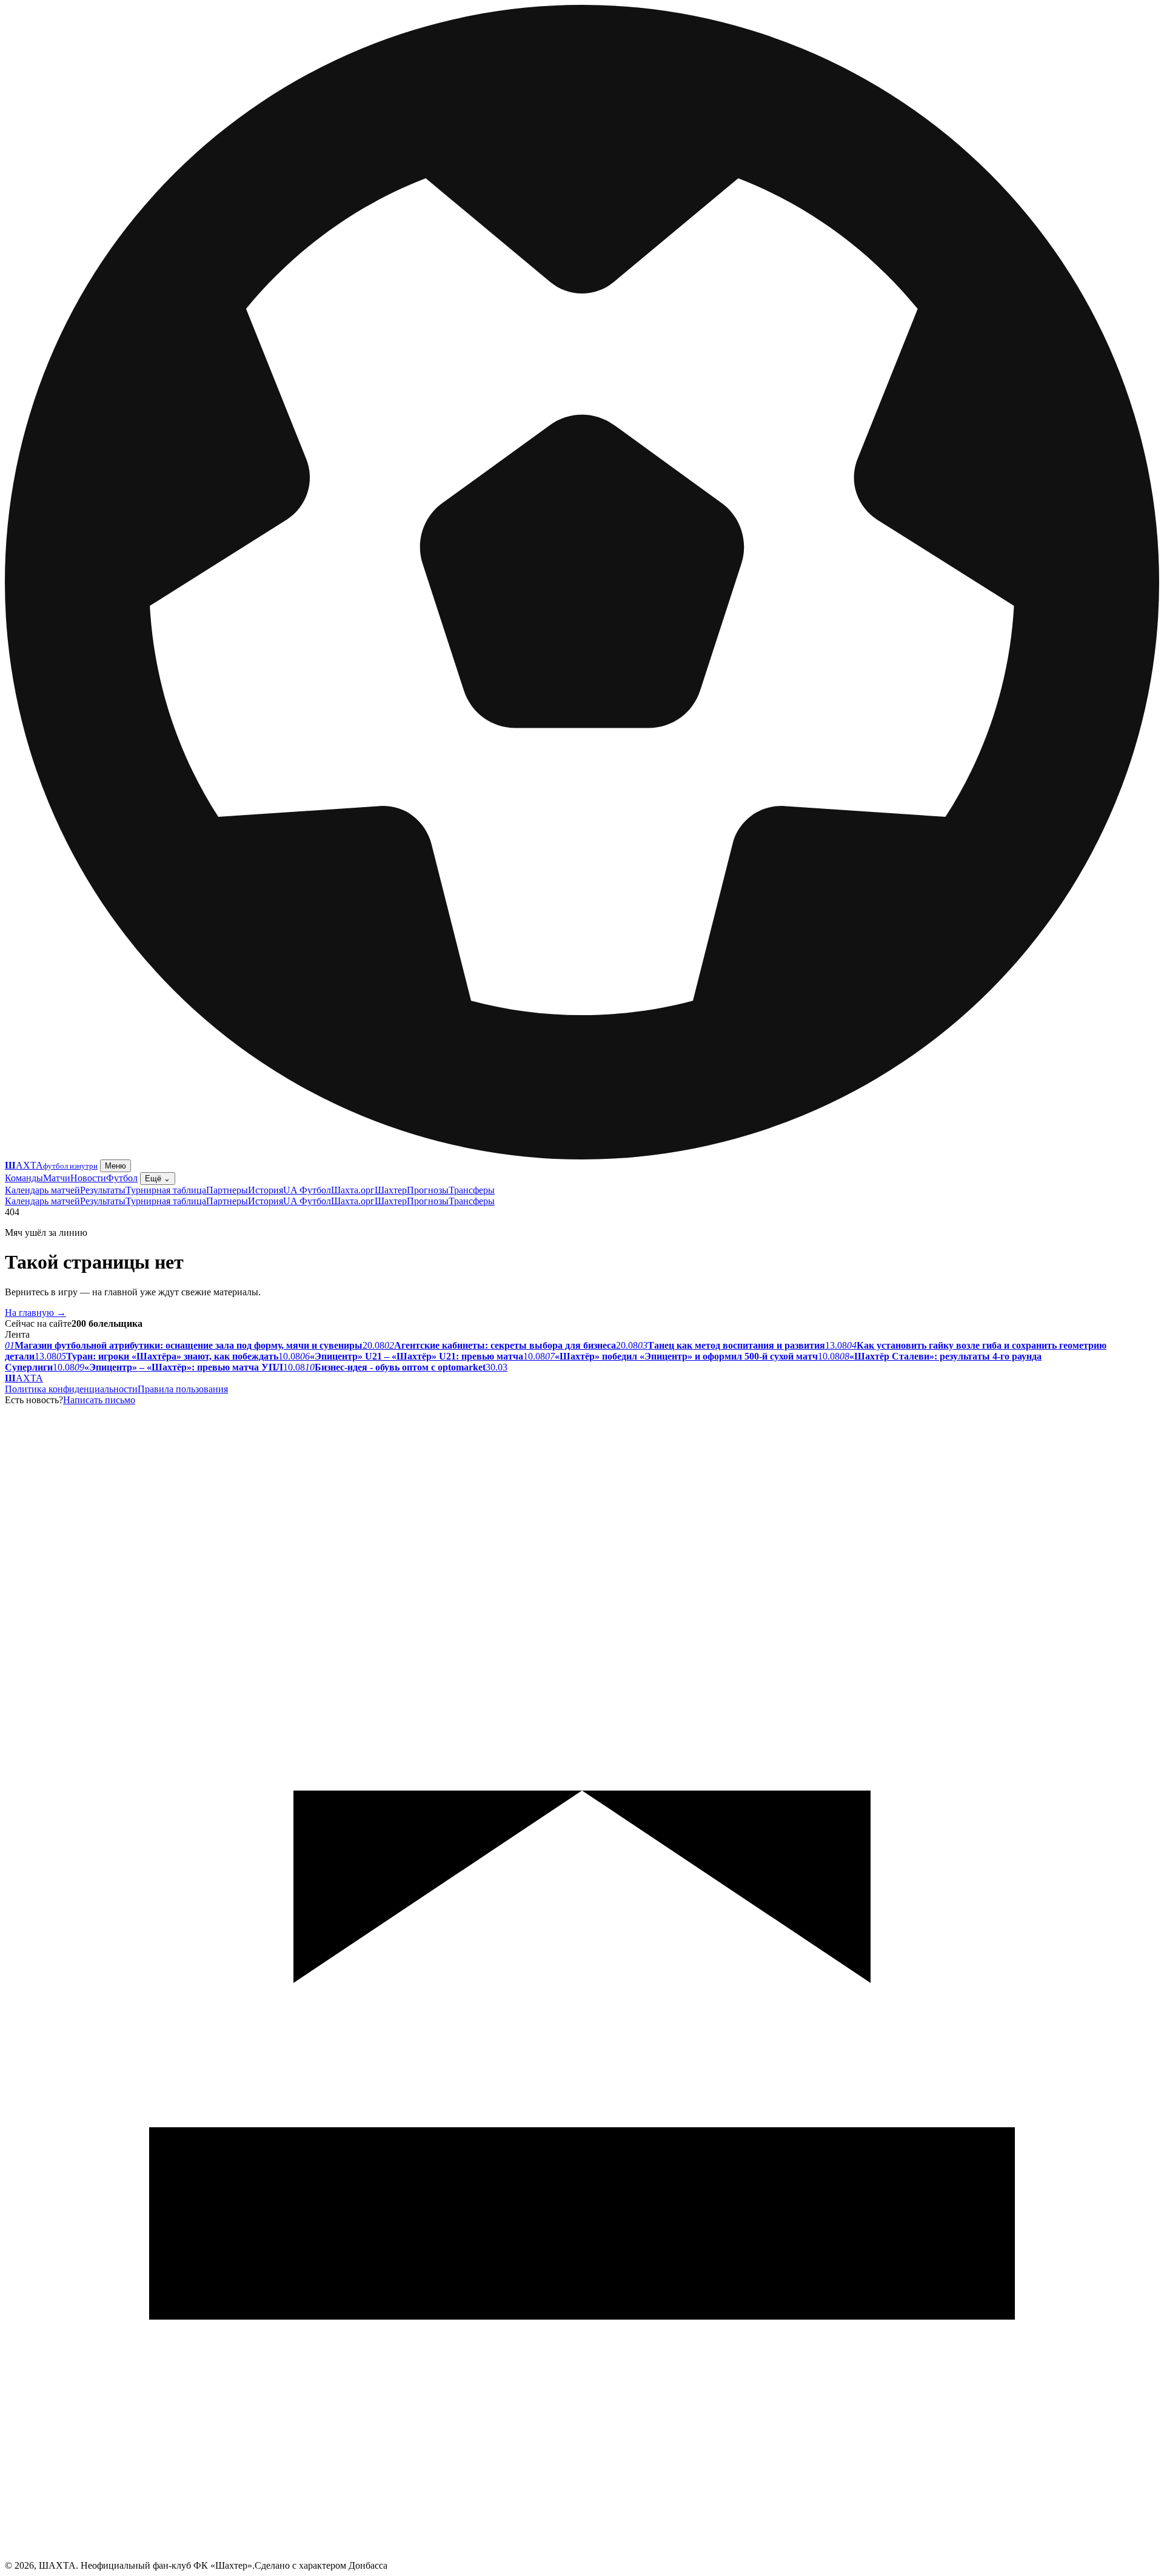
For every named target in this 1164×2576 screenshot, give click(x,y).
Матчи (57, 1178)
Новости (88, 1178)
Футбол (122, 1178)
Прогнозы (428, 1190)
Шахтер (391, 1190)
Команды (24, 1178)
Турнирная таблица (166, 1190)
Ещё (158, 1179)
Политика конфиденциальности (71, 1389)
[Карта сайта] (582, 2557)
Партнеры (227, 1190)
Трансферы (472, 1190)
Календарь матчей (42, 1190)
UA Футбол (307, 1190)
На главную (35, 1313)
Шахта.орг (353, 1190)
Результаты (103, 1190)
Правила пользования (183, 1389)
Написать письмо (99, 1400)
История (266, 1190)
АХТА (24, 1378)
